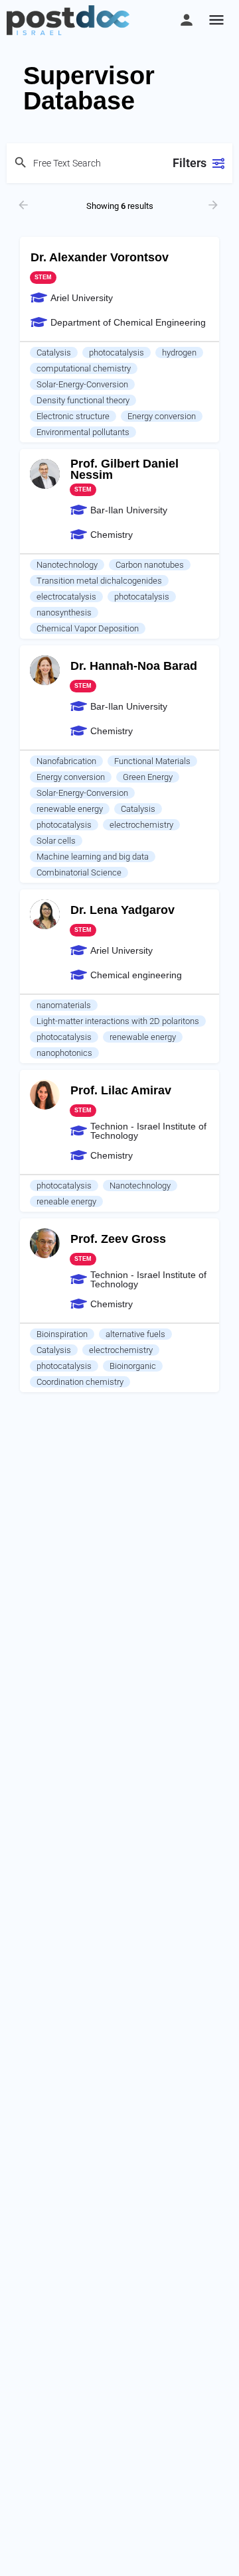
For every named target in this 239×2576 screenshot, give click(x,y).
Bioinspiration (62, 1334)
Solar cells (56, 841)
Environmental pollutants (83, 432)
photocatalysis (117, 353)
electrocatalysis (66, 597)
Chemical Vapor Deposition (88, 628)
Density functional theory (83, 400)
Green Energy (148, 777)
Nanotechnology (67, 565)
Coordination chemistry (80, 1382)
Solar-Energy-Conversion (82, 384)
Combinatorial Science (79, 872)
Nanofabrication (66, 761)
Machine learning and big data (93, 857)
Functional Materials (152, 761)
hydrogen (179, 353)
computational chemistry (84, 368)
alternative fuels (135, 1334)
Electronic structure (73, 416)
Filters (190, 163)
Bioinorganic (133, 1366)
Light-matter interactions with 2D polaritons (118, 1021)
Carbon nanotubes (150, 565)
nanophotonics (64, 1053)
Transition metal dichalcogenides (99, 581)
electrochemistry (141, 825)
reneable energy (66, 1201)
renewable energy (70, 809)
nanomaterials (64, 1005)
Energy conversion (162, 416)
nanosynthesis (64, 612)
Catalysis (54, 353)
